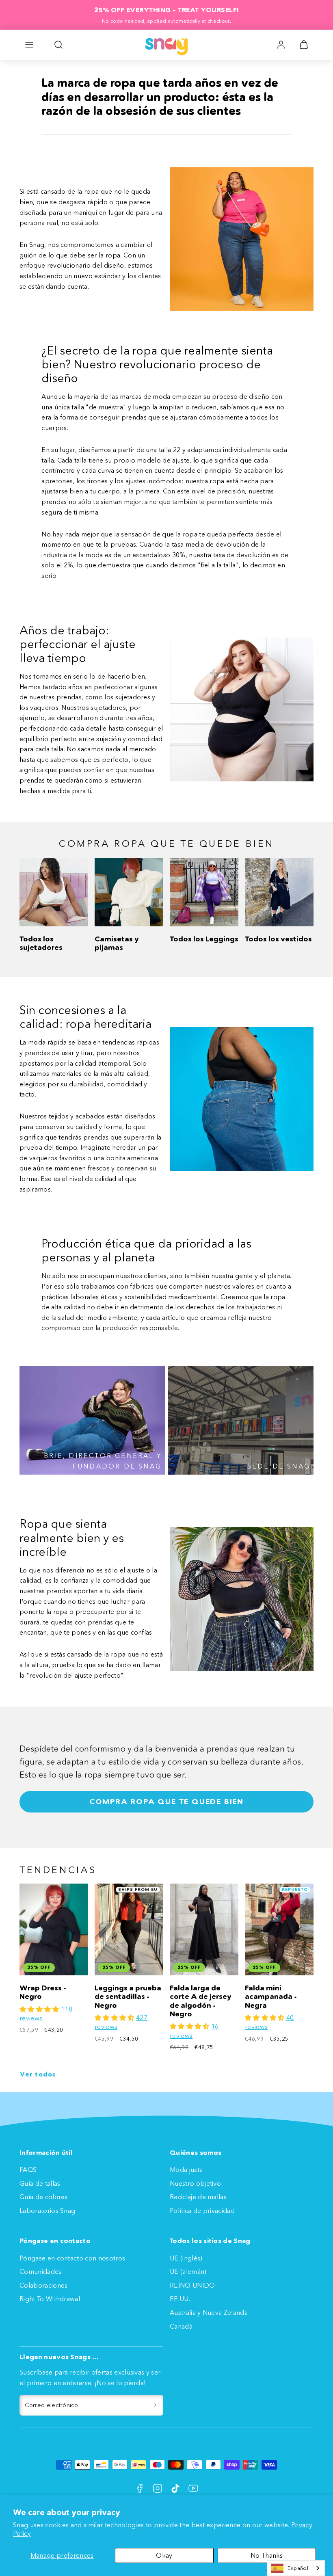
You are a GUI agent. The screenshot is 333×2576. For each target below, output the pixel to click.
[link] (281, 45)
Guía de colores (44, 2197)
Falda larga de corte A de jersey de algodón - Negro (201, 2001)
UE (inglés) (186, 2258)
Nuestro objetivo (195, 2183)
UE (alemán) (188, 2271)
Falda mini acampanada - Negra (271, 1997)
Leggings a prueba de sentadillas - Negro (128, 1997)
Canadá (181, 2326)
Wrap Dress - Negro (43, 1992)
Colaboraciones (43, 2285)
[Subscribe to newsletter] (155, 2405)
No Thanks (267, 2555)
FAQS (28, 2169)
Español (298, 2568)
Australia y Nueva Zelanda (209, 2312)
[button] (29, 45)
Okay (164, 2555)
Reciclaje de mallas (198, 2197)
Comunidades (41, 2271)
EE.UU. (180, 2299)
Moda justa (186, 2169)
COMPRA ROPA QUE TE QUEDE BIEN (166, 1802)
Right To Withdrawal (50, 2299)
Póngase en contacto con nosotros (72, 2258)
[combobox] (296, 2568)
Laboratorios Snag (47, 2210)
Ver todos (38, 2074)
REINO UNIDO (192, 2285)
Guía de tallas (40, 2183)
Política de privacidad (202, 2210)
